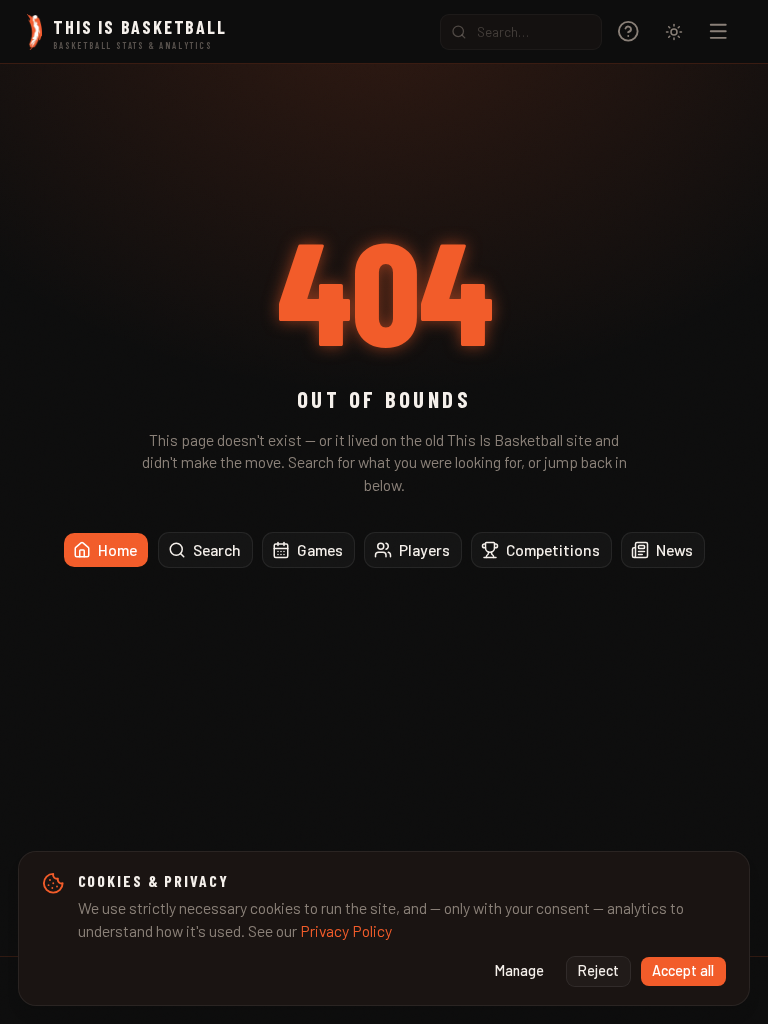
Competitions (553, 549)
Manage (519, 970)
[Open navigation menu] (718, 31)
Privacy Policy (346, 930)
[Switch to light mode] (674, 32)
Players (424, 549)
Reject (598, 970)
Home (117, 549)
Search (217, 549)
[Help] (628, 31)
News (674, 549)
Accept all (683, 970)
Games (320, 549)
